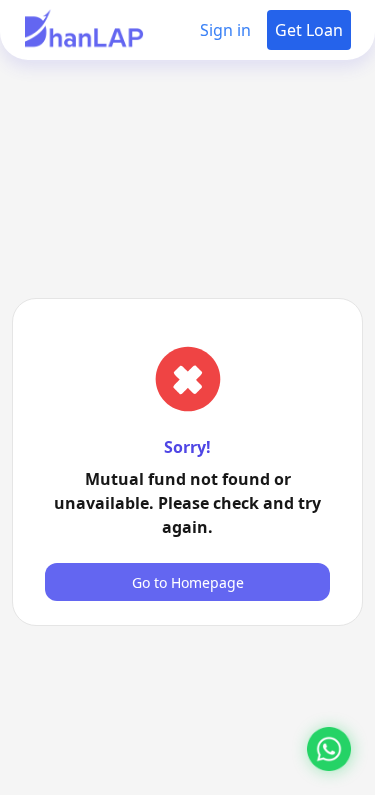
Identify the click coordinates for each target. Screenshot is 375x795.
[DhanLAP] (84, 30)
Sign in (225, 30)
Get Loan (309, 30)
